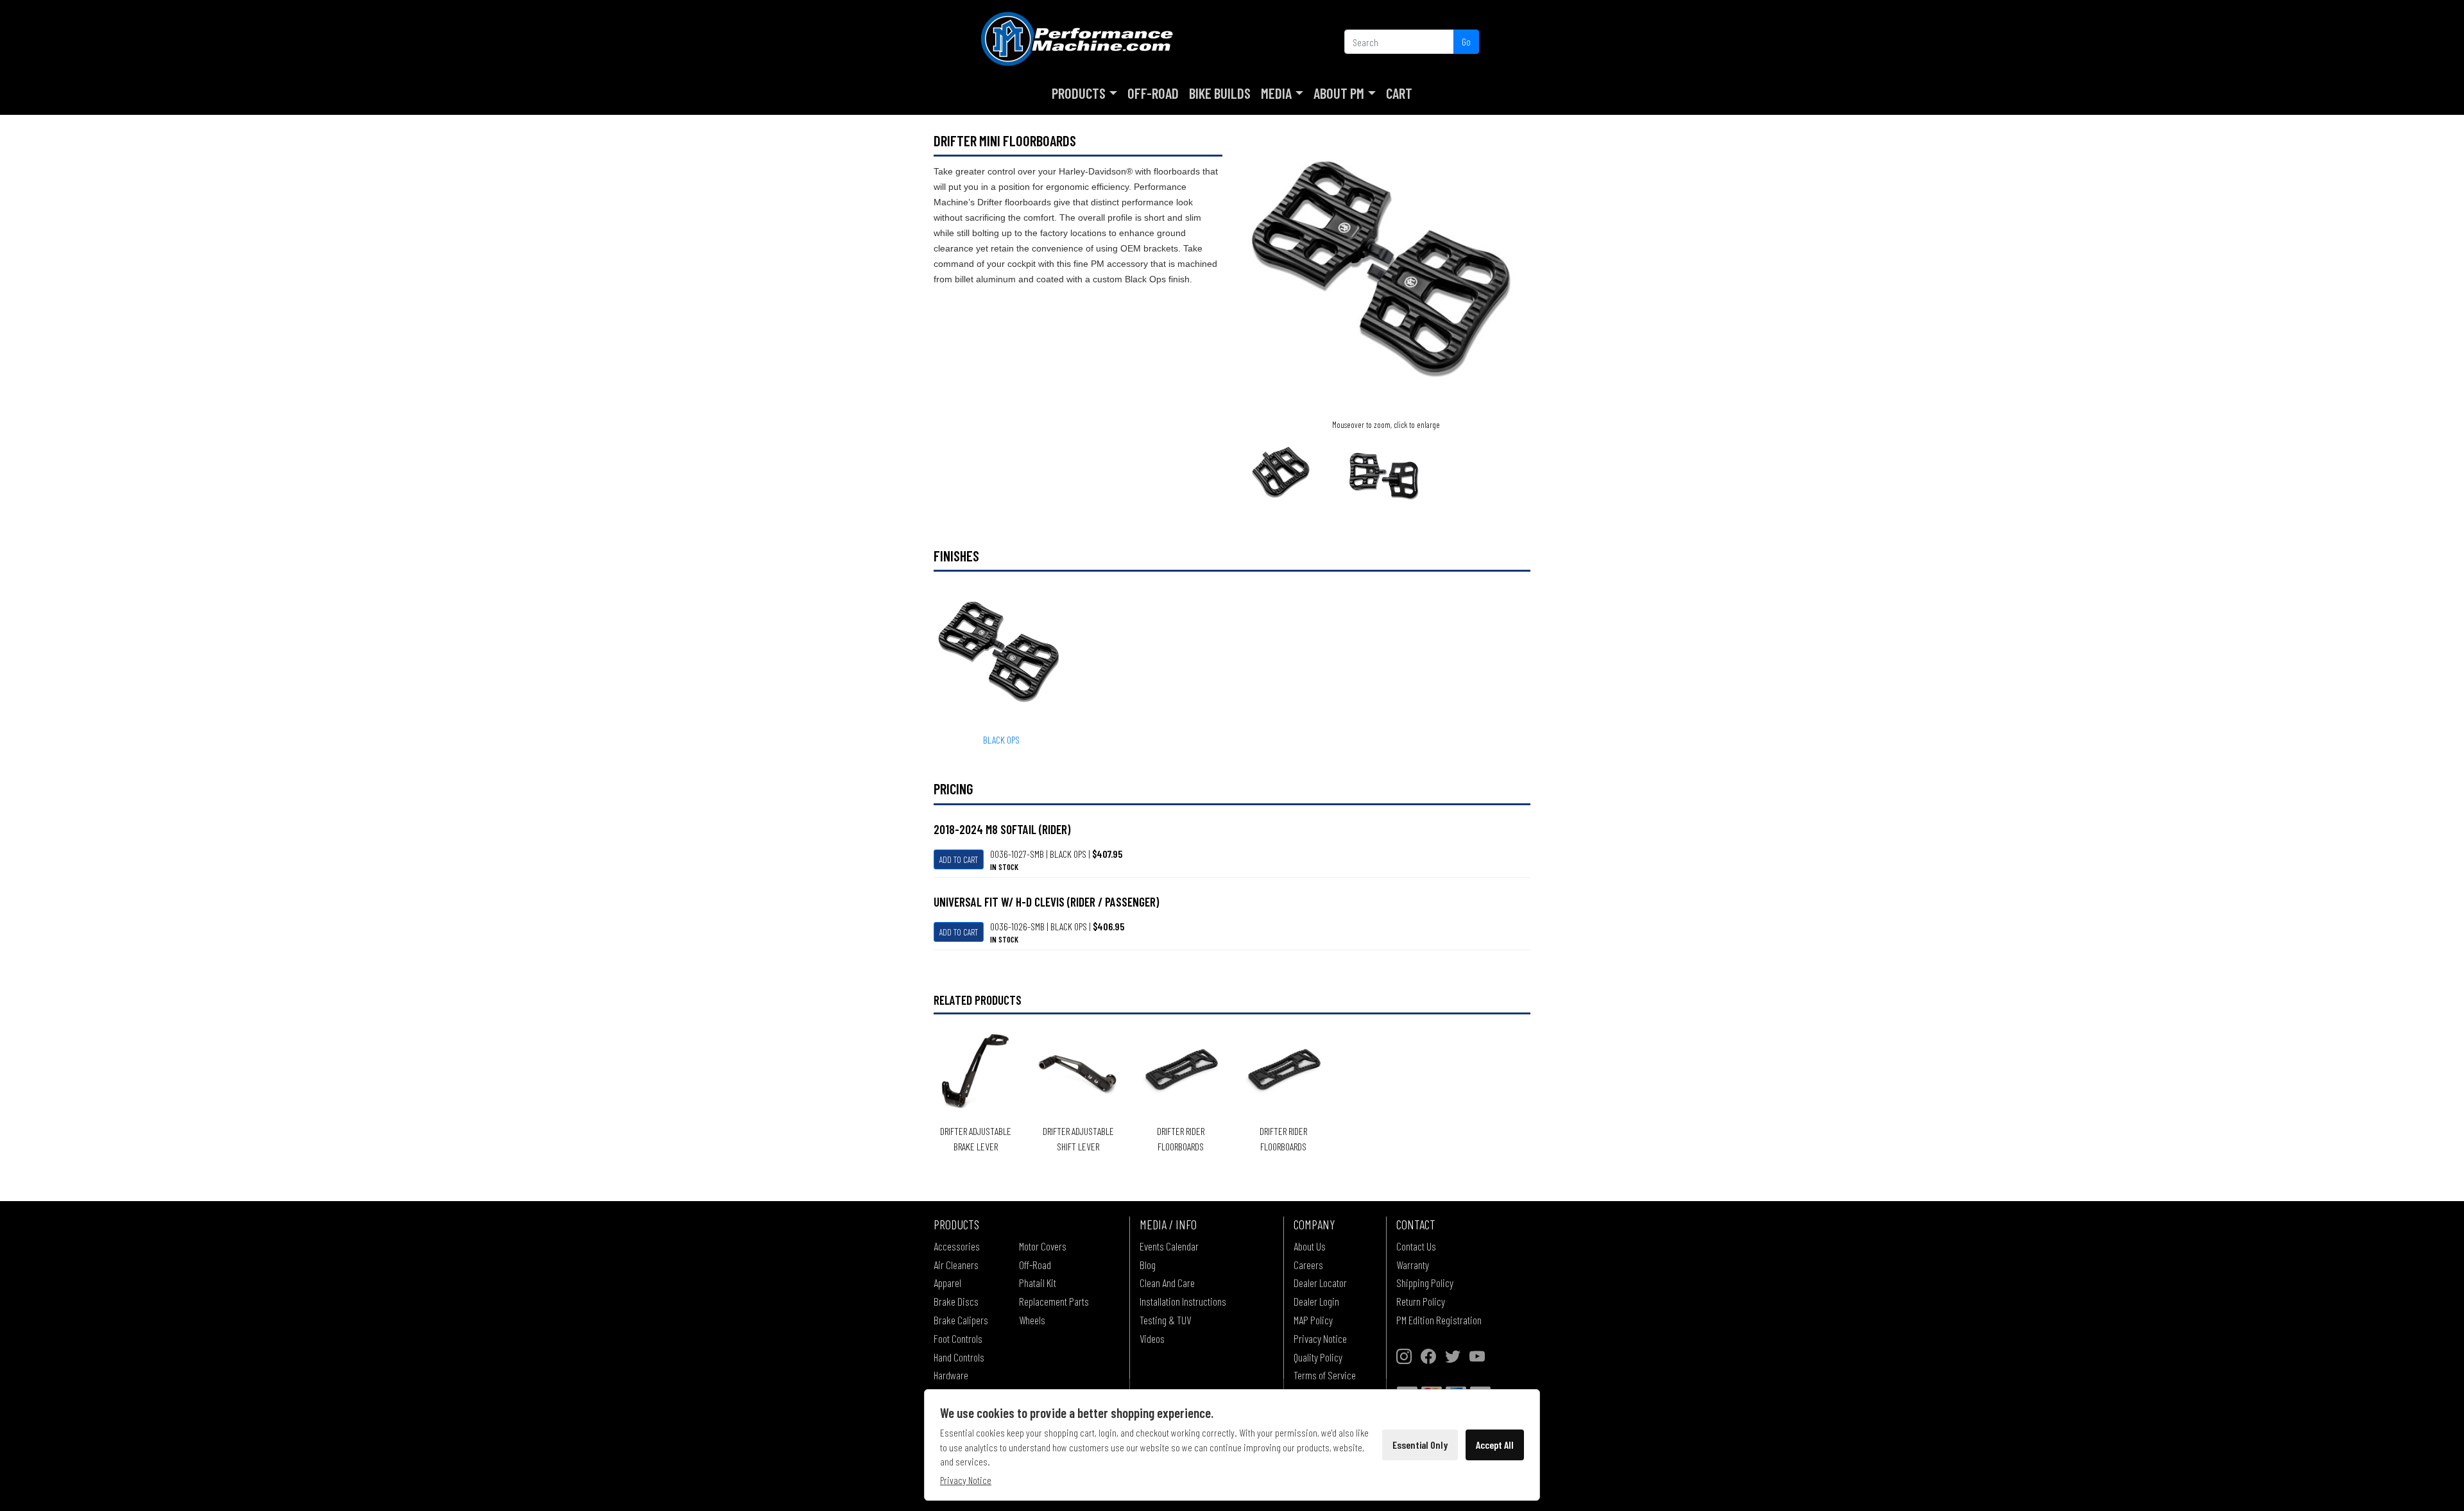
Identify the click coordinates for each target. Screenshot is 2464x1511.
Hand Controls (959, 1357)
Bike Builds (1220, 93)
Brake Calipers (961, 1320)
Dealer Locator (1320, 1283)
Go (1466, 41)
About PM (1339, 93)
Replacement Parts (1054, 1301)
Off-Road (1153, 93)
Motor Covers (1043, 1246)
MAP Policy (1313, 1320)
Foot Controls (958, 1338)
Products (1079, 93)
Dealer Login (1316, 1301)
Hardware (951, 1375)
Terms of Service (1325, 1375)
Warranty (1413, 1265)
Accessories (957, 1246)
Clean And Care (1167, 1283)
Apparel (947, 1283)
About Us (1310, 1246)
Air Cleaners (956, 1265)
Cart (1399, 93)
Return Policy (1421, 1301)
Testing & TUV (1165, 1320)
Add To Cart (959, 859)
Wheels (1032, 1320)
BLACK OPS (1001, 739)
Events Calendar (1169, 1246)
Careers (1308, 1265)
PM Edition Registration (1439, 1320)
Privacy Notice (1320, 1338)
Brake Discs (956, 1301)
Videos (1152, 1338)
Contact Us (1416, 1246)
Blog (1148, 1265)
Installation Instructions (1183, 1301)
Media (1276, 93)
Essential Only (1420, 1445)
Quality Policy (1318, 1357)
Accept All (1495, 1445)
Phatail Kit (1038, 1283)
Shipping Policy (1425, 1283)
